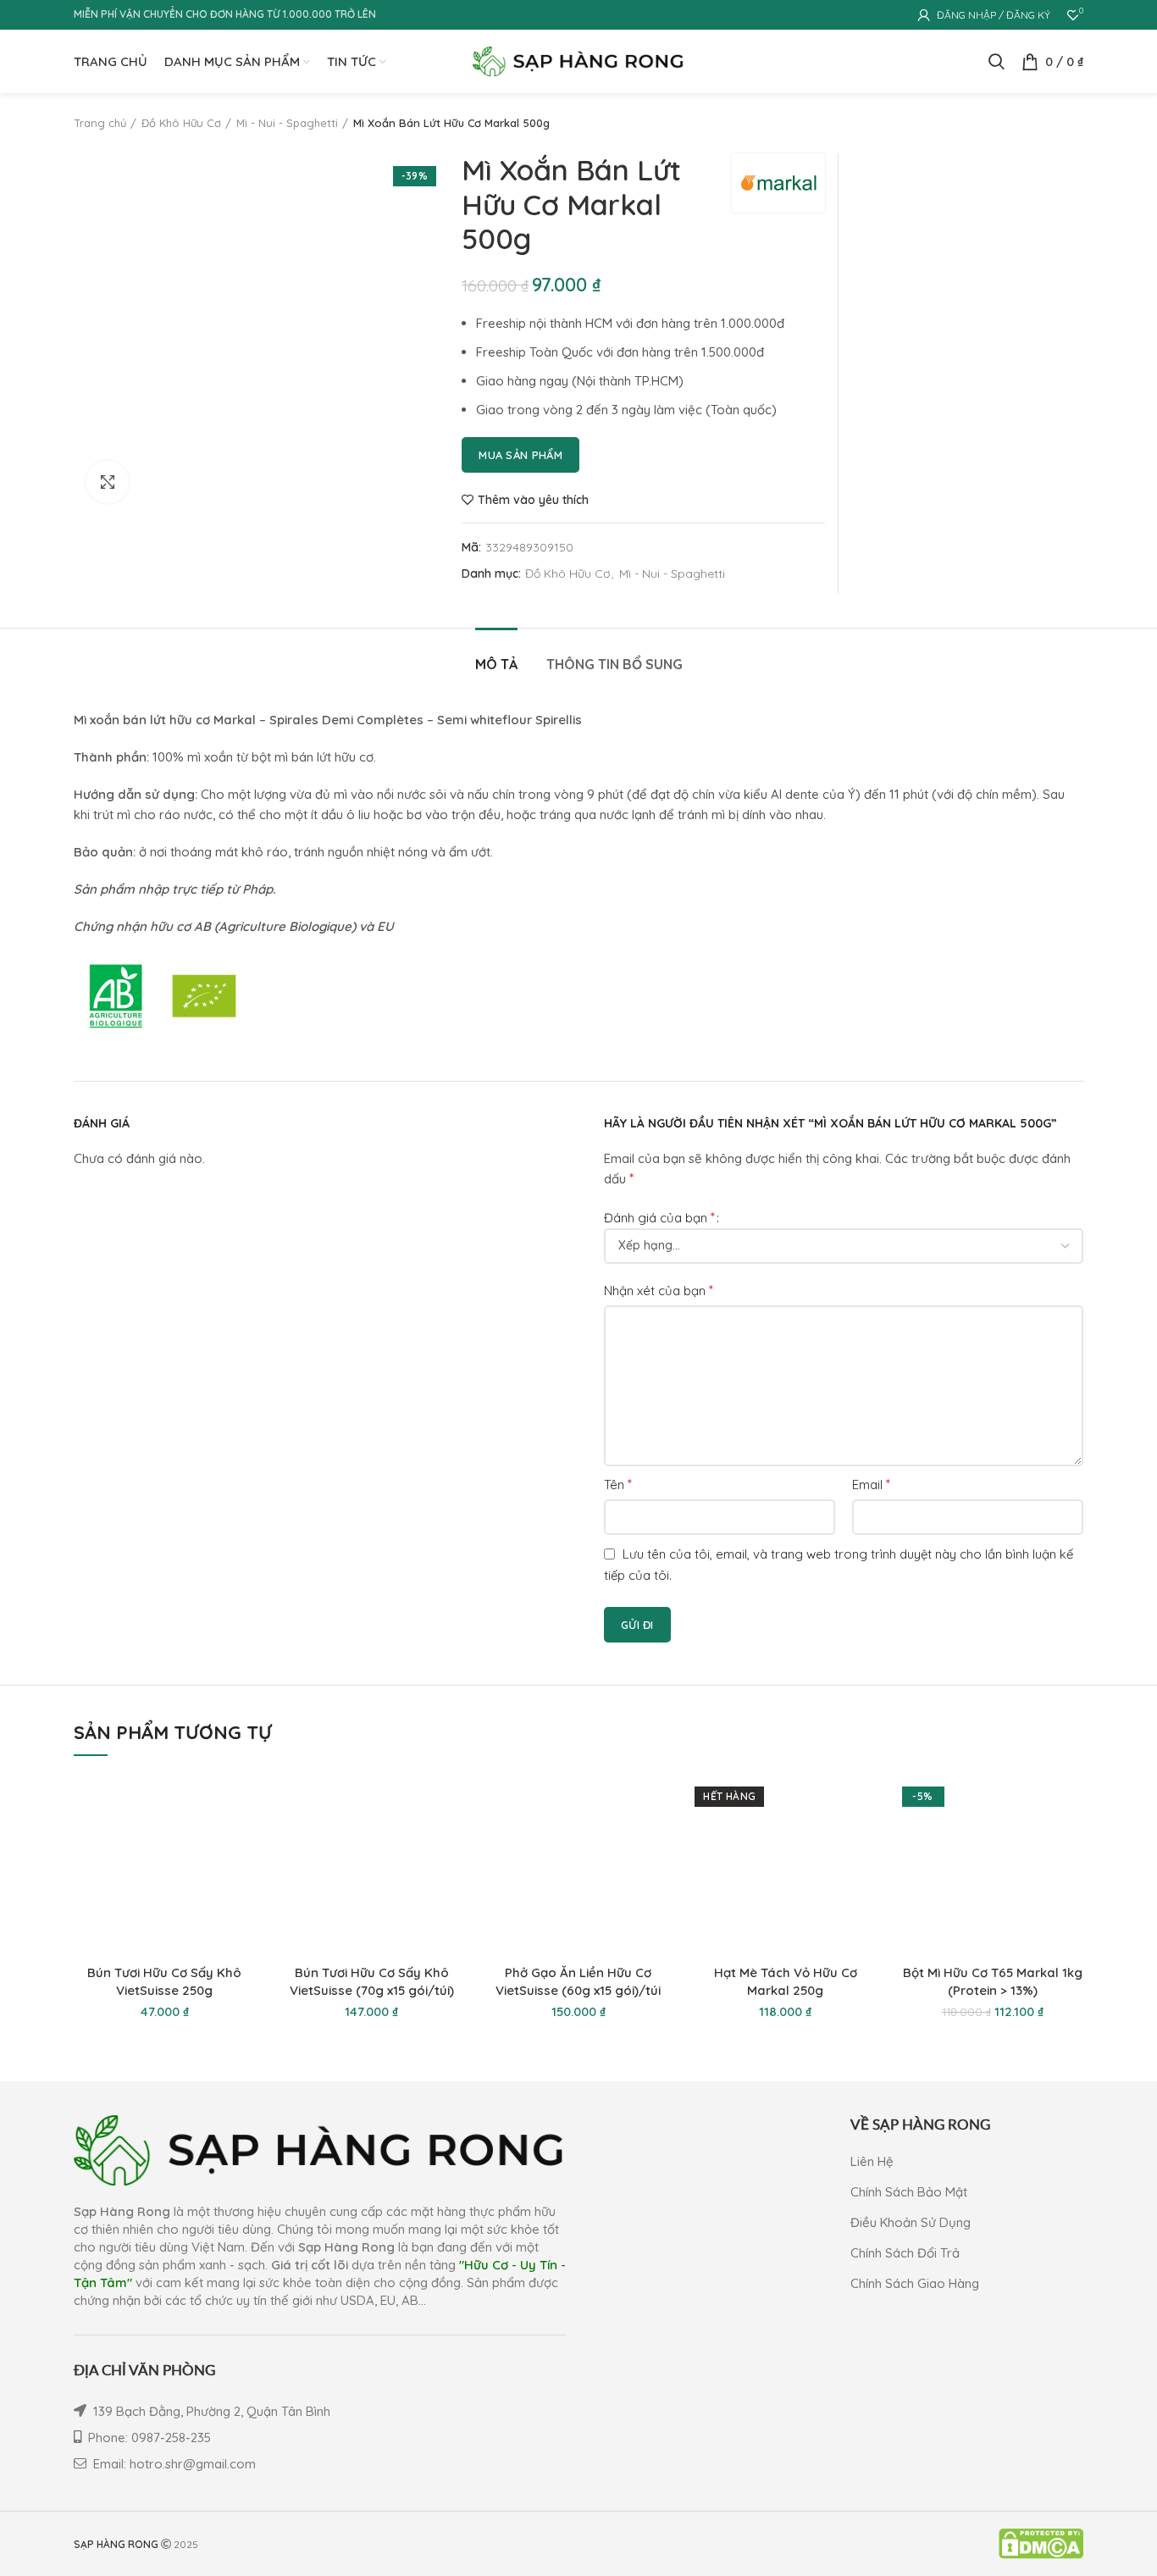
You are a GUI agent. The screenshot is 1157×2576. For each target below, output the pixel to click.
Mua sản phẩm (520, 455)
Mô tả (496, 664)
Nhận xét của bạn (659, 1290)
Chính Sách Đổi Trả (905, 2253)
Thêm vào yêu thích (533, 500)
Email (871, 1484)
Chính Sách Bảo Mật (909, 2192)
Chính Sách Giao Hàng (915, 2283)
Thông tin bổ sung (614, 664)
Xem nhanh (242, 1801)
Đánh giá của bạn (659, 1217)
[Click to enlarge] (108, 482)
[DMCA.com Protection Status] (1041, 2543)
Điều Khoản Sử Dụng (911, 2222)
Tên (618, 1484)
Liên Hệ (872, 2161)
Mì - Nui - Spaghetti (287, 123)
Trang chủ (100, 123)
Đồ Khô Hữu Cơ (181, 123)
